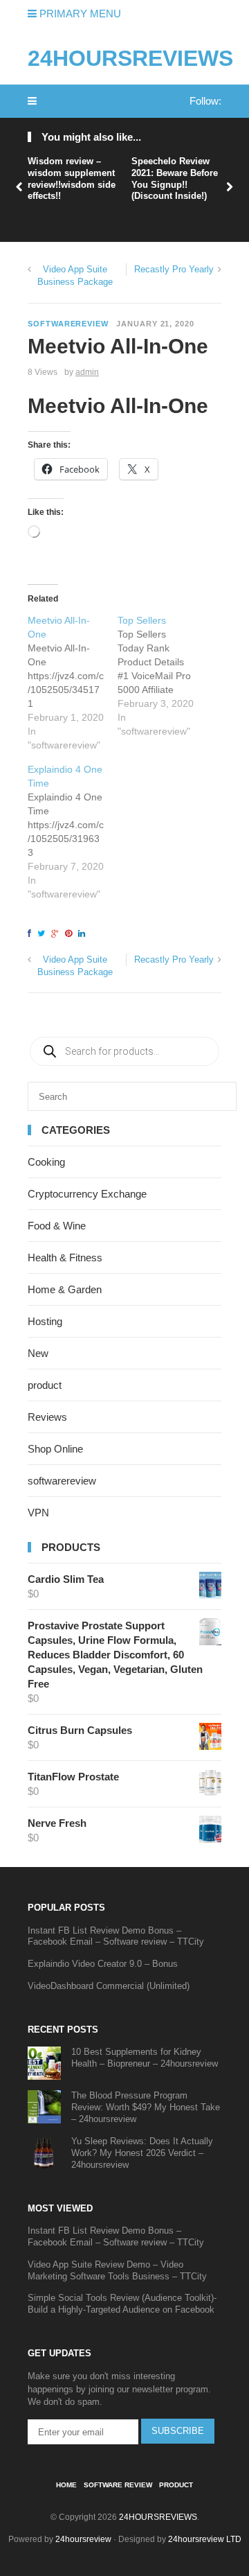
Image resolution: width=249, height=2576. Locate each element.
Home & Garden (65, 1289)
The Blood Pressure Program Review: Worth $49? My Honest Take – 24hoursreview (146, 2107)
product (45, 1385)
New (38, 1353)
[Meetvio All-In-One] (73, 683)
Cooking (46, 1162)
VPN (38, 1513)
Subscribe (178, 2431)
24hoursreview (83, 2539)
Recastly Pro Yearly (174, 269)
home (66, 2485)
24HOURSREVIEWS (130, 58)
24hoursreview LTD (205, 2539)
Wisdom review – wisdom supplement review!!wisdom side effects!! (72, 179)
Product (176, 2485)
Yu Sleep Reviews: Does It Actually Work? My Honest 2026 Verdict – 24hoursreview (142, 2153)
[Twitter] (43, 934)
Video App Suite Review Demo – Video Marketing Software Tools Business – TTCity (117, 2270)
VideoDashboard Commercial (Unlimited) (109, 1986)
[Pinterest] (71, 934)
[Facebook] (31, 934)
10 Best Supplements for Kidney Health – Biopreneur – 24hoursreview (145, 2058)
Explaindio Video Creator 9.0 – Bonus (103, 1964)
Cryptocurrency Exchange (87, 1194)
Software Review (118, 2485)
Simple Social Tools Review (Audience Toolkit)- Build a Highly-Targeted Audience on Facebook (122, 2304)
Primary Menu (79, 14)
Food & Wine (57, 1226)
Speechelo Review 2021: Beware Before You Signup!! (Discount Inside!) (175, 179)
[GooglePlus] (57, 934)
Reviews (47, 1417)
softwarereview (68, 324)
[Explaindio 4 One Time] (73, 832)
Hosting (45, 1321)
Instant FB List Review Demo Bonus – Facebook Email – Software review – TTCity (116, 1936)
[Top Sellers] (163, 676)
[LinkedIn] (84, 934)
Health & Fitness (65, 1258)
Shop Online (55, 1449)
